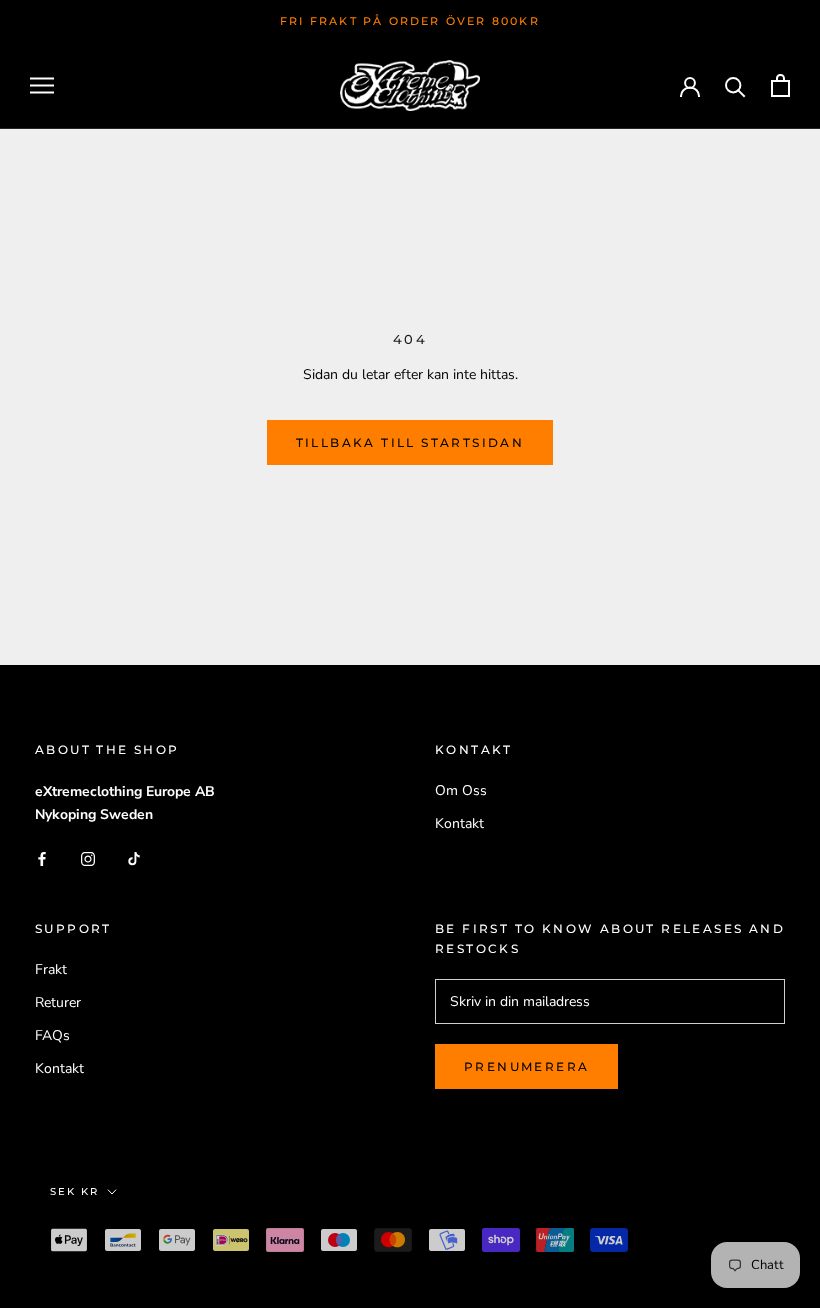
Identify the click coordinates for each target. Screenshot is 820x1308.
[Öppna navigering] (42, 85)
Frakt (51, 969)
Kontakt (459, 823)
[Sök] (735, 85)
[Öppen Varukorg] (780, 85)
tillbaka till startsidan (410, 442)
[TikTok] (134, 857)
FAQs (52, 1035)
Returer (58, 1002)
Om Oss (461, 790)
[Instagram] (88, 857)
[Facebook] (42, 857)
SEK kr (74, 1191)
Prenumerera (526, 1066)
